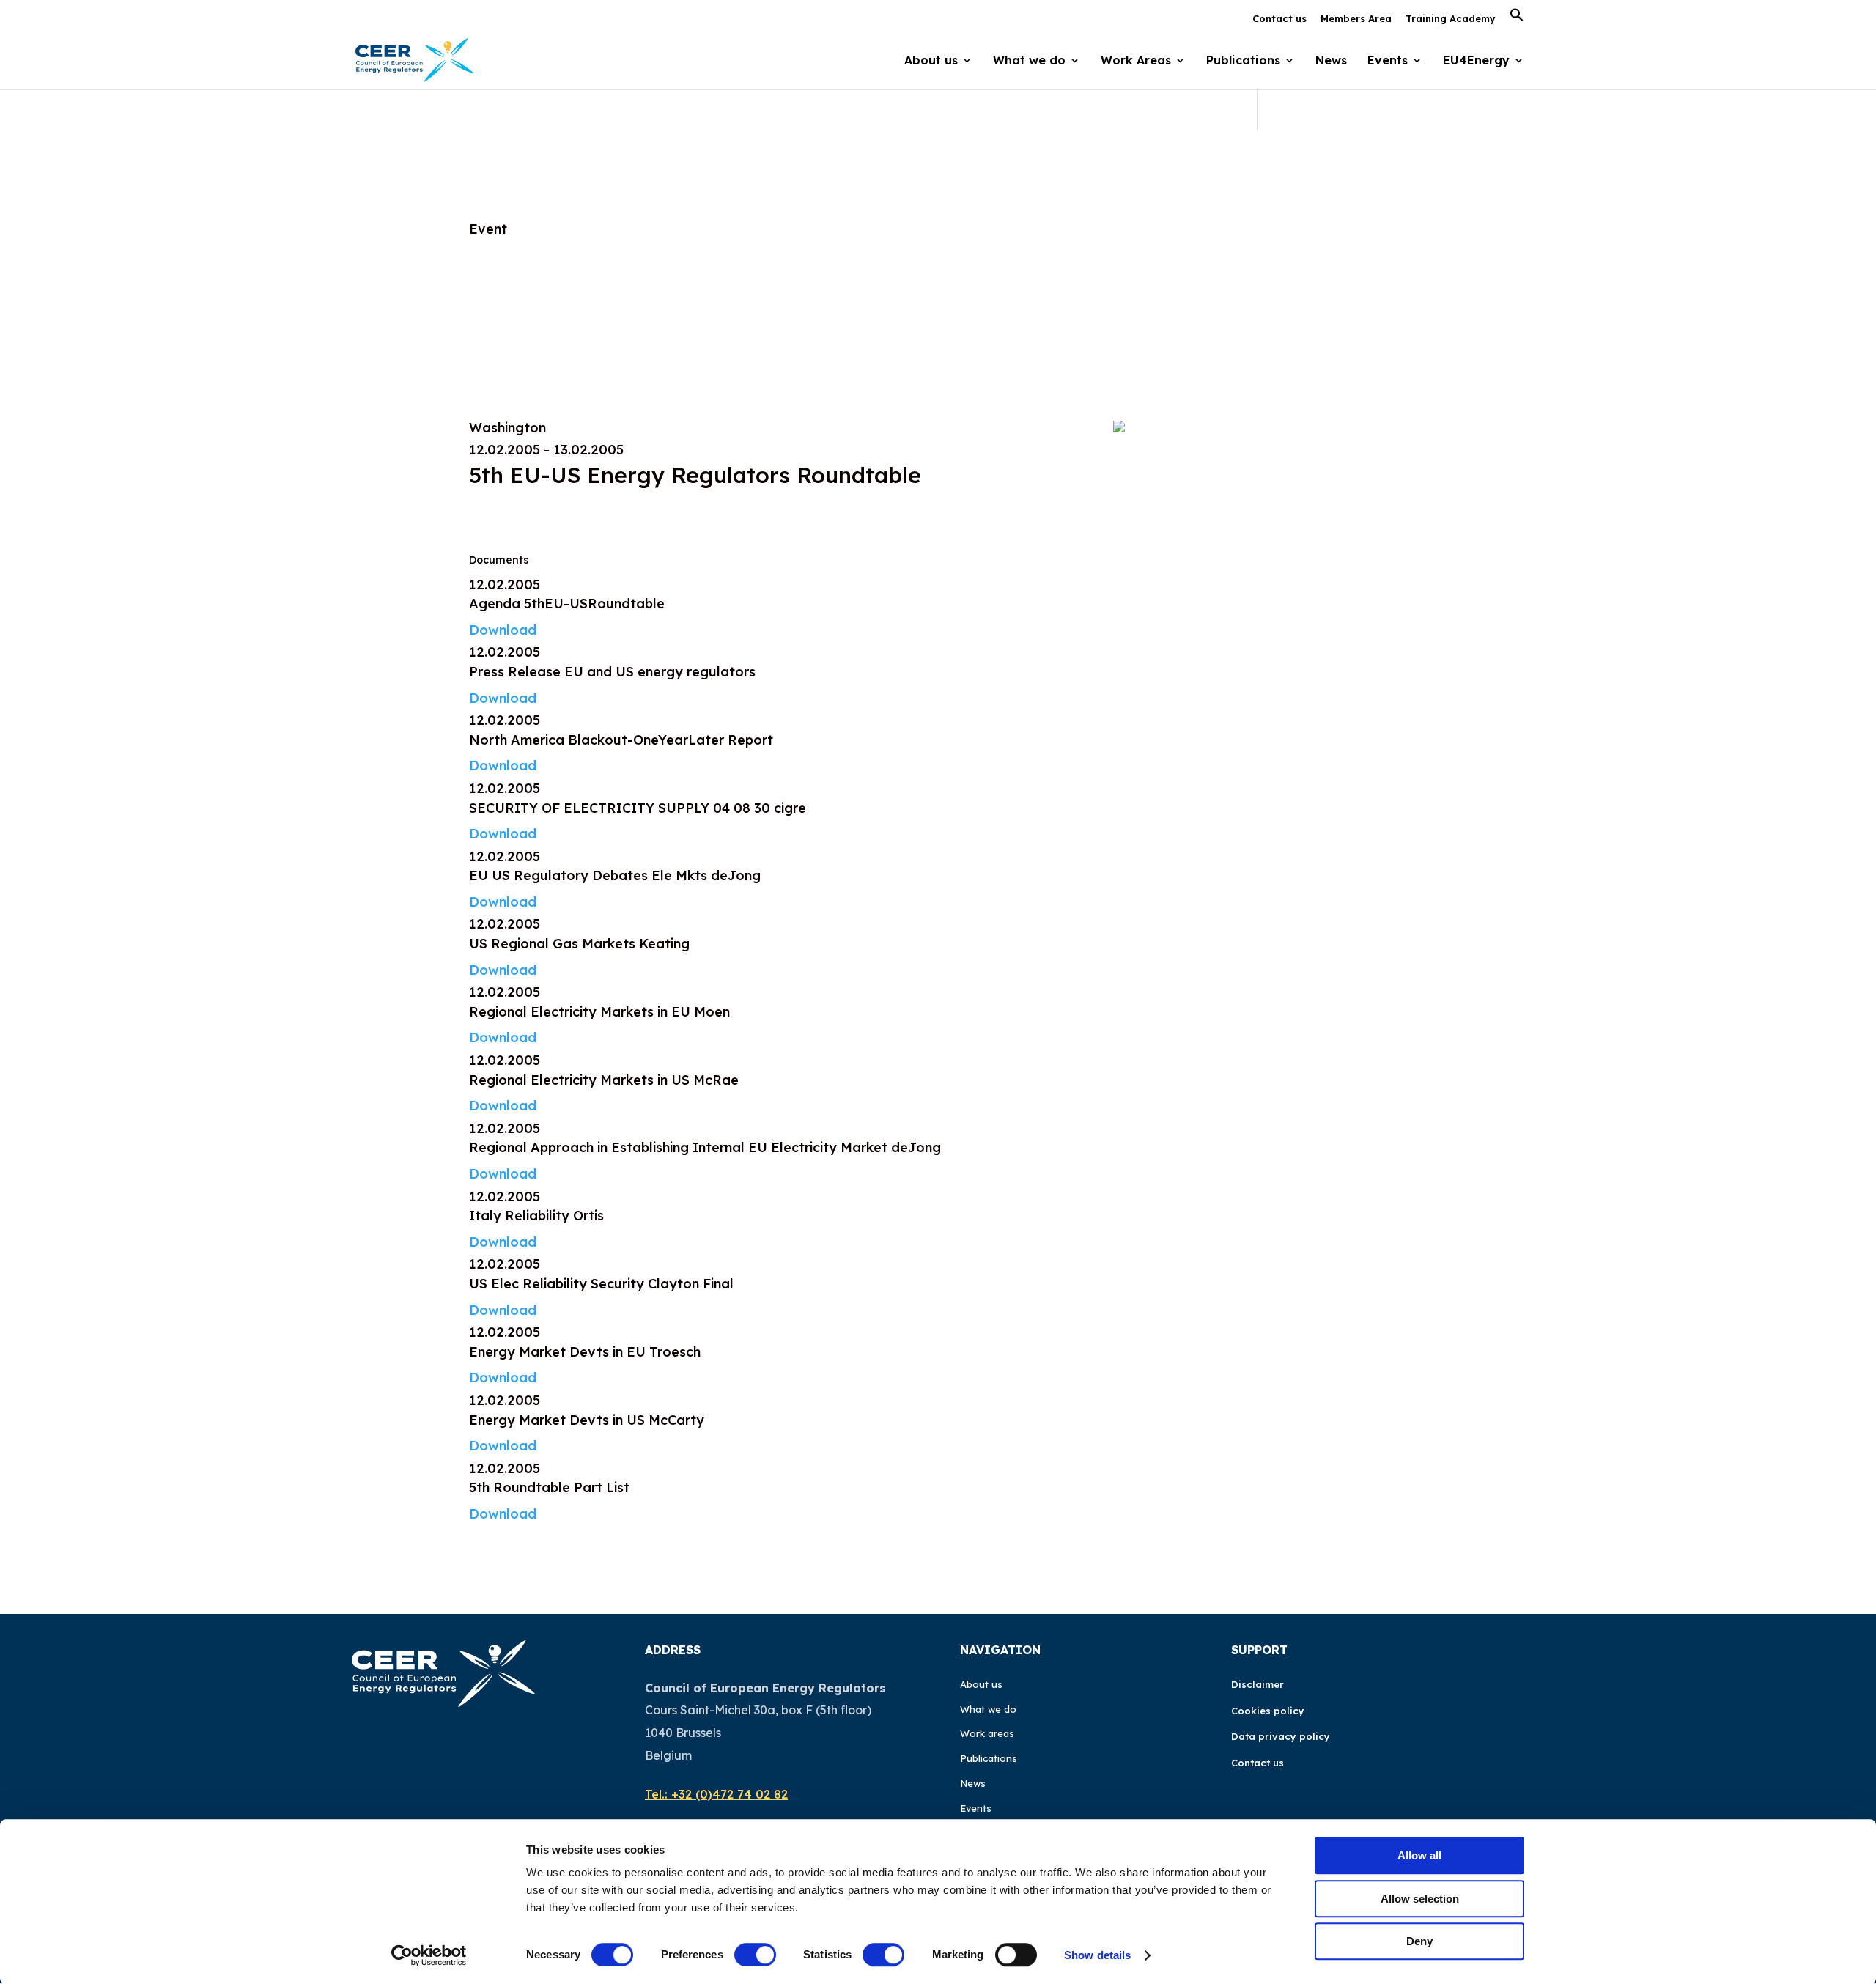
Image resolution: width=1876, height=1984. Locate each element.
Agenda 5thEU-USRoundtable (567, 604)
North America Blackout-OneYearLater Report (621, 740)
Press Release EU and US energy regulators (612, 672)
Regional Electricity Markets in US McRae (604, 1080)
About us (981, 1684)
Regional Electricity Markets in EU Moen (599, 1012)
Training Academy (1451, 19)
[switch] (755, 1955)
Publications (989, 1758)
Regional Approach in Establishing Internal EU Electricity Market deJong (705, 1147)
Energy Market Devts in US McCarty (587, 1420)
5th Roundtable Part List (549, 1487)
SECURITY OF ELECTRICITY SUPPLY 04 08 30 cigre (638, 808)
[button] (1517, 19)
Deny (1419, 1941)
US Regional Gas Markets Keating (579, 944)
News (1331, 61)
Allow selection (1420, 1899)
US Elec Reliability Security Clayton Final (601, 1284)
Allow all (1419, 1855)
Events (1388, 61)
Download (503, 630)
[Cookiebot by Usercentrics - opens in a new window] (429, 1955)
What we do (988, 1709)
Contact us (1279, 19)
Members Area (1356, 19)
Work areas (987, 1733)
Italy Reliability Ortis (536, 1216)
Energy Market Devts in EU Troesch (585, 1352)
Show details (1097, 1955)
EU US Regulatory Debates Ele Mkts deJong (615, 875)
